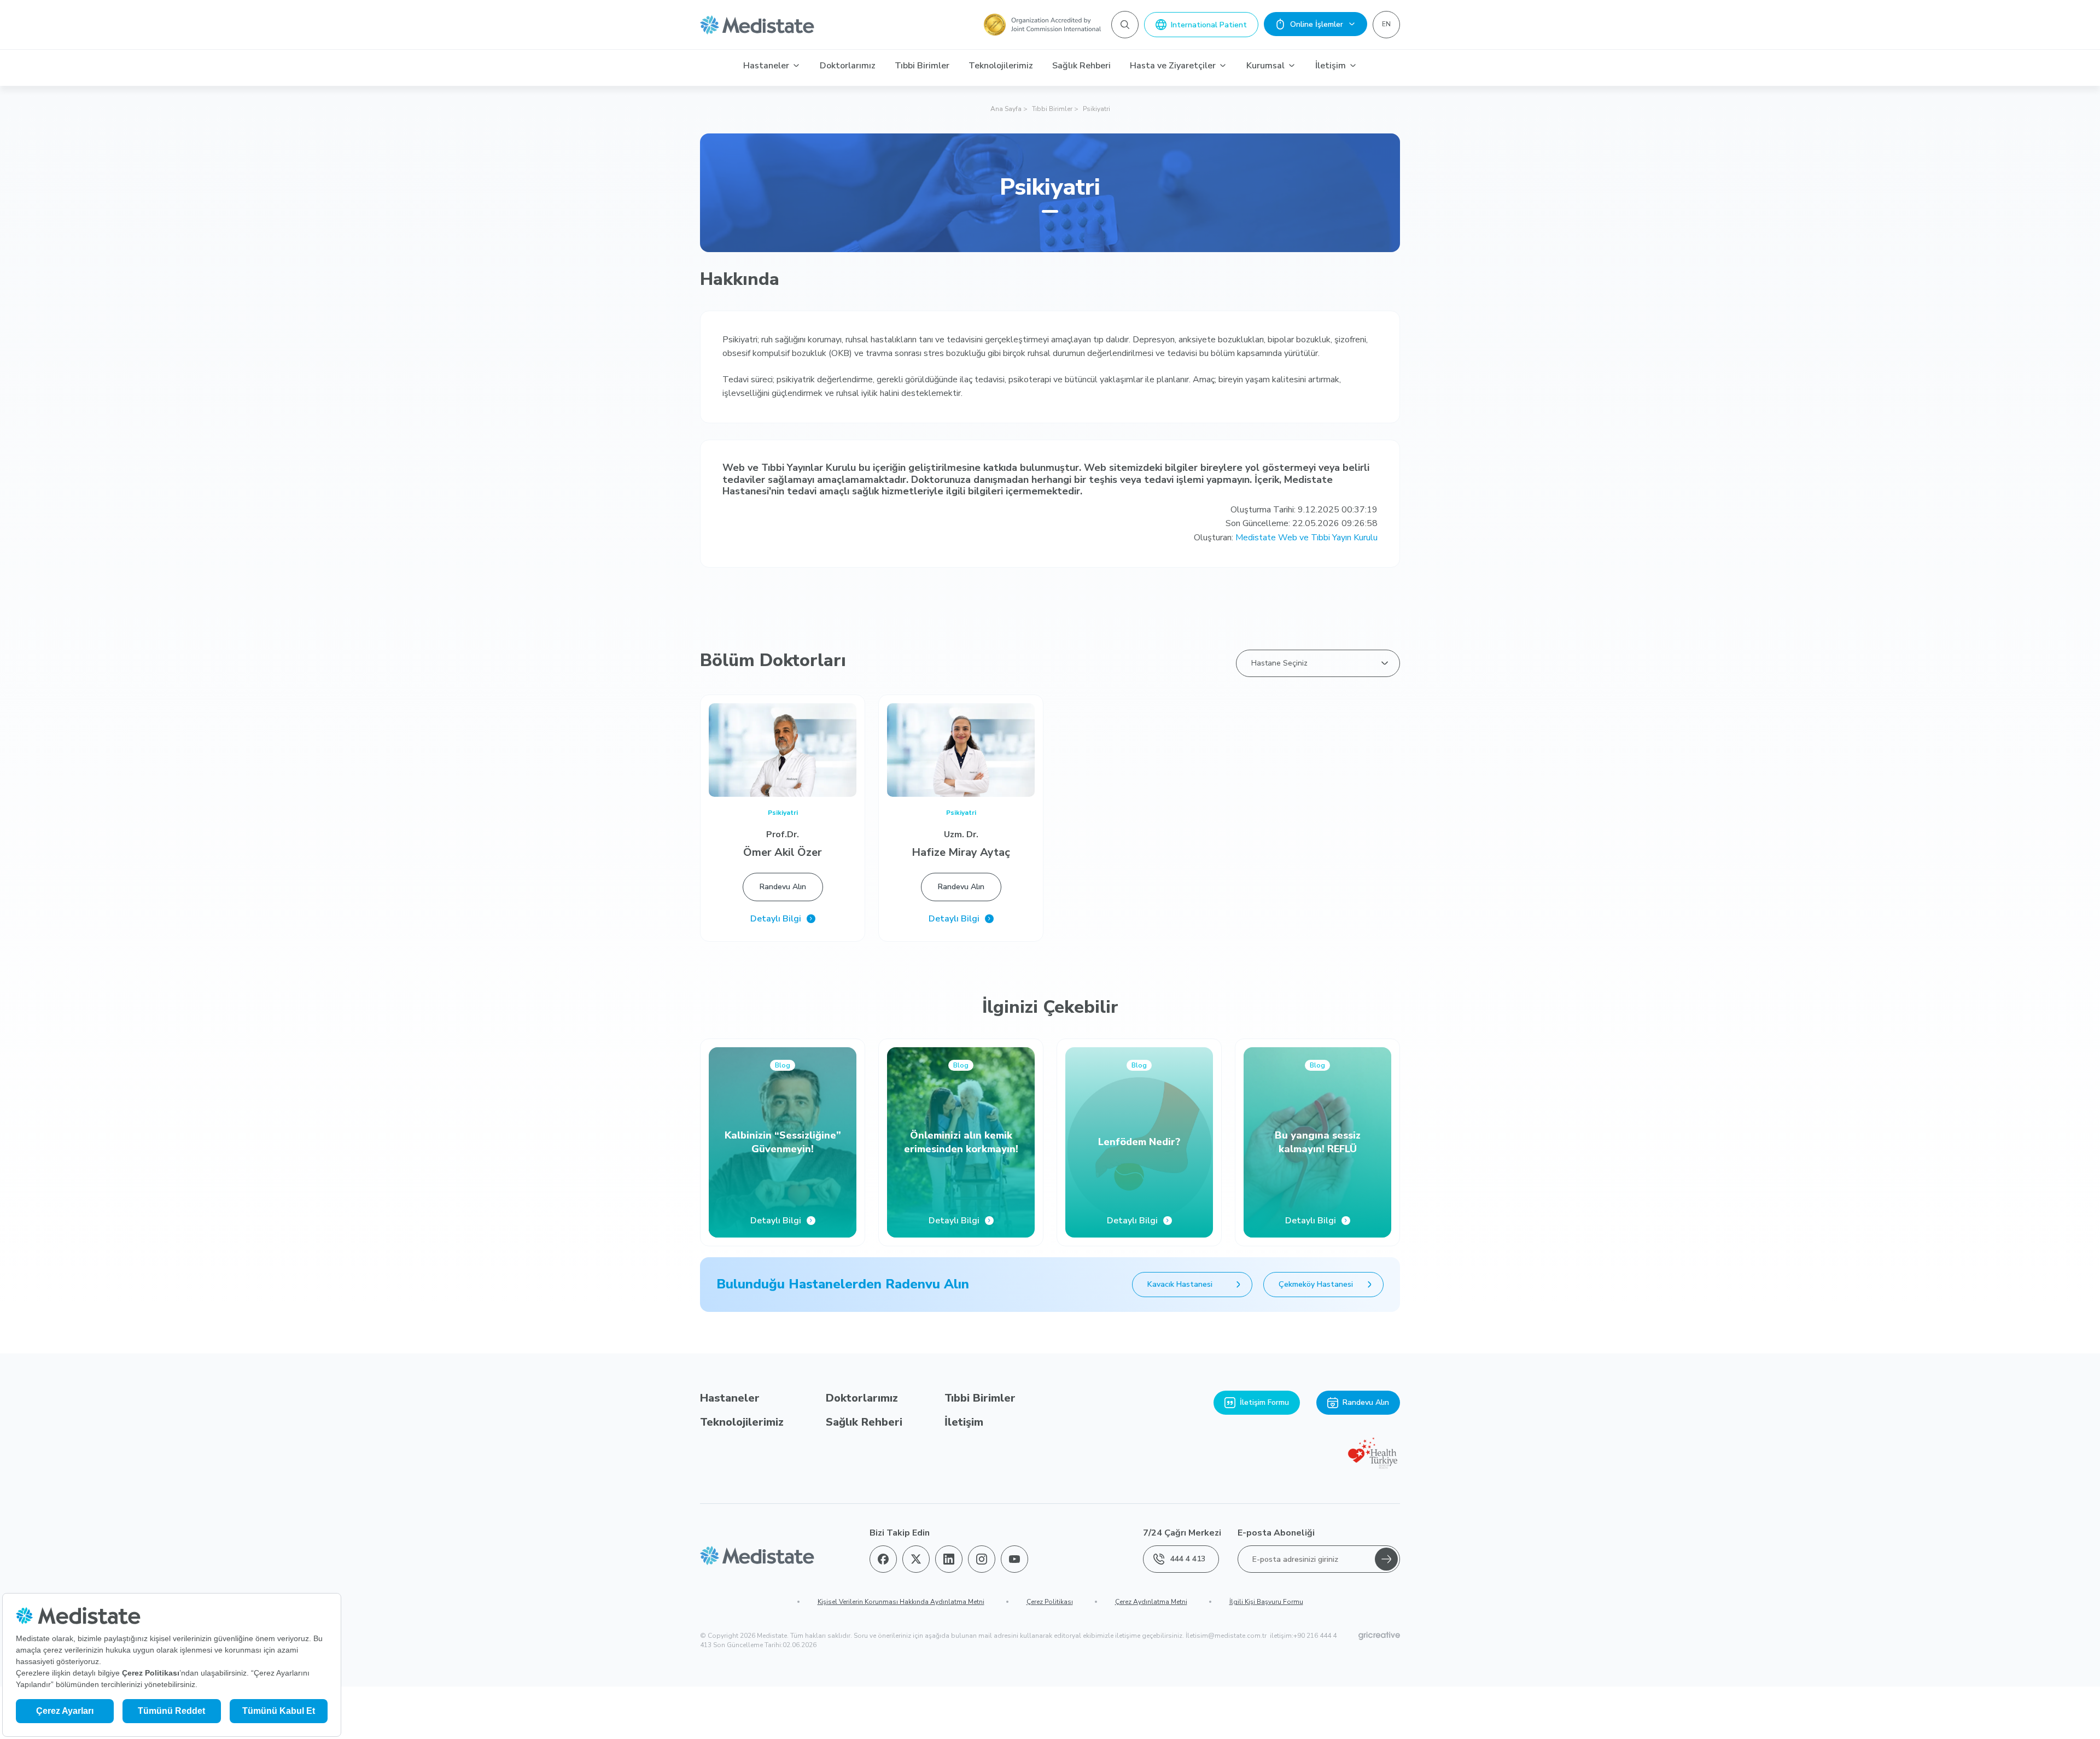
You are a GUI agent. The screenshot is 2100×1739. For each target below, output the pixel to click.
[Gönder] (1386, 1559)
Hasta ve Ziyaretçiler (1173, 66)
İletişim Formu (1264, 1402)
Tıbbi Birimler (922, 66)
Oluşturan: (1286, 538)
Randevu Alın (783, 887)
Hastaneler (766, 66)
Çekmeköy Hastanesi (1316, 1284)
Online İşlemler (1317, 24)
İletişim (1331, 66)
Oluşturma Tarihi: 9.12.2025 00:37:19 (1304, 510)
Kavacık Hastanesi (1180, 1284)
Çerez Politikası (1050, 1602)
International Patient (1209, 25)
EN (1386, 24)
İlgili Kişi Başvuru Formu (1266, 1602)
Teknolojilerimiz (1001, 66)
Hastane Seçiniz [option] (1279, 663)
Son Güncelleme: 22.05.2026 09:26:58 (1302, 523)
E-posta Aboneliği (1276, 1533)
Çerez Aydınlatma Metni (1151, 1602)
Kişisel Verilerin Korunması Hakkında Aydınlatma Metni (901, 1602)
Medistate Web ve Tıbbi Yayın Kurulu (1306, 538)
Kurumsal (1265, 66)
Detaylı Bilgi (776, 919)
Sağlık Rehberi (1081, 66)
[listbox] (1318, 663)
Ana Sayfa (1006, 109)
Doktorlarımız (848, 66)
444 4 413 (1188, 1559)
